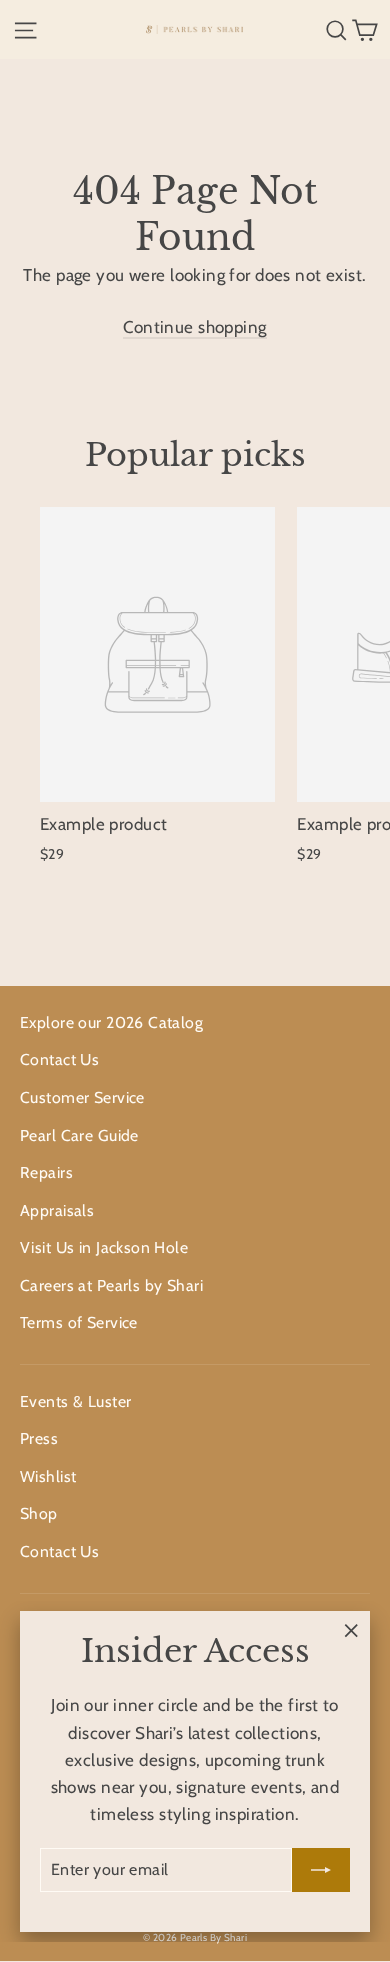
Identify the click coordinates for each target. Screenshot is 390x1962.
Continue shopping (194, 327)
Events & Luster (75, 1401)
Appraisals (57, 1210)
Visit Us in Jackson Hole (104, 1247)
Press (39, 1438)
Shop (39, 1513)
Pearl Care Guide (79, 1135)
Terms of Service (79, 1322)
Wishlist (48, 1476)
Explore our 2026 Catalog (111, 1022)
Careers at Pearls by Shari (111, 1285)
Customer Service (82, 1097)
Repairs (46, 1172)
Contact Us (59, 1059)
